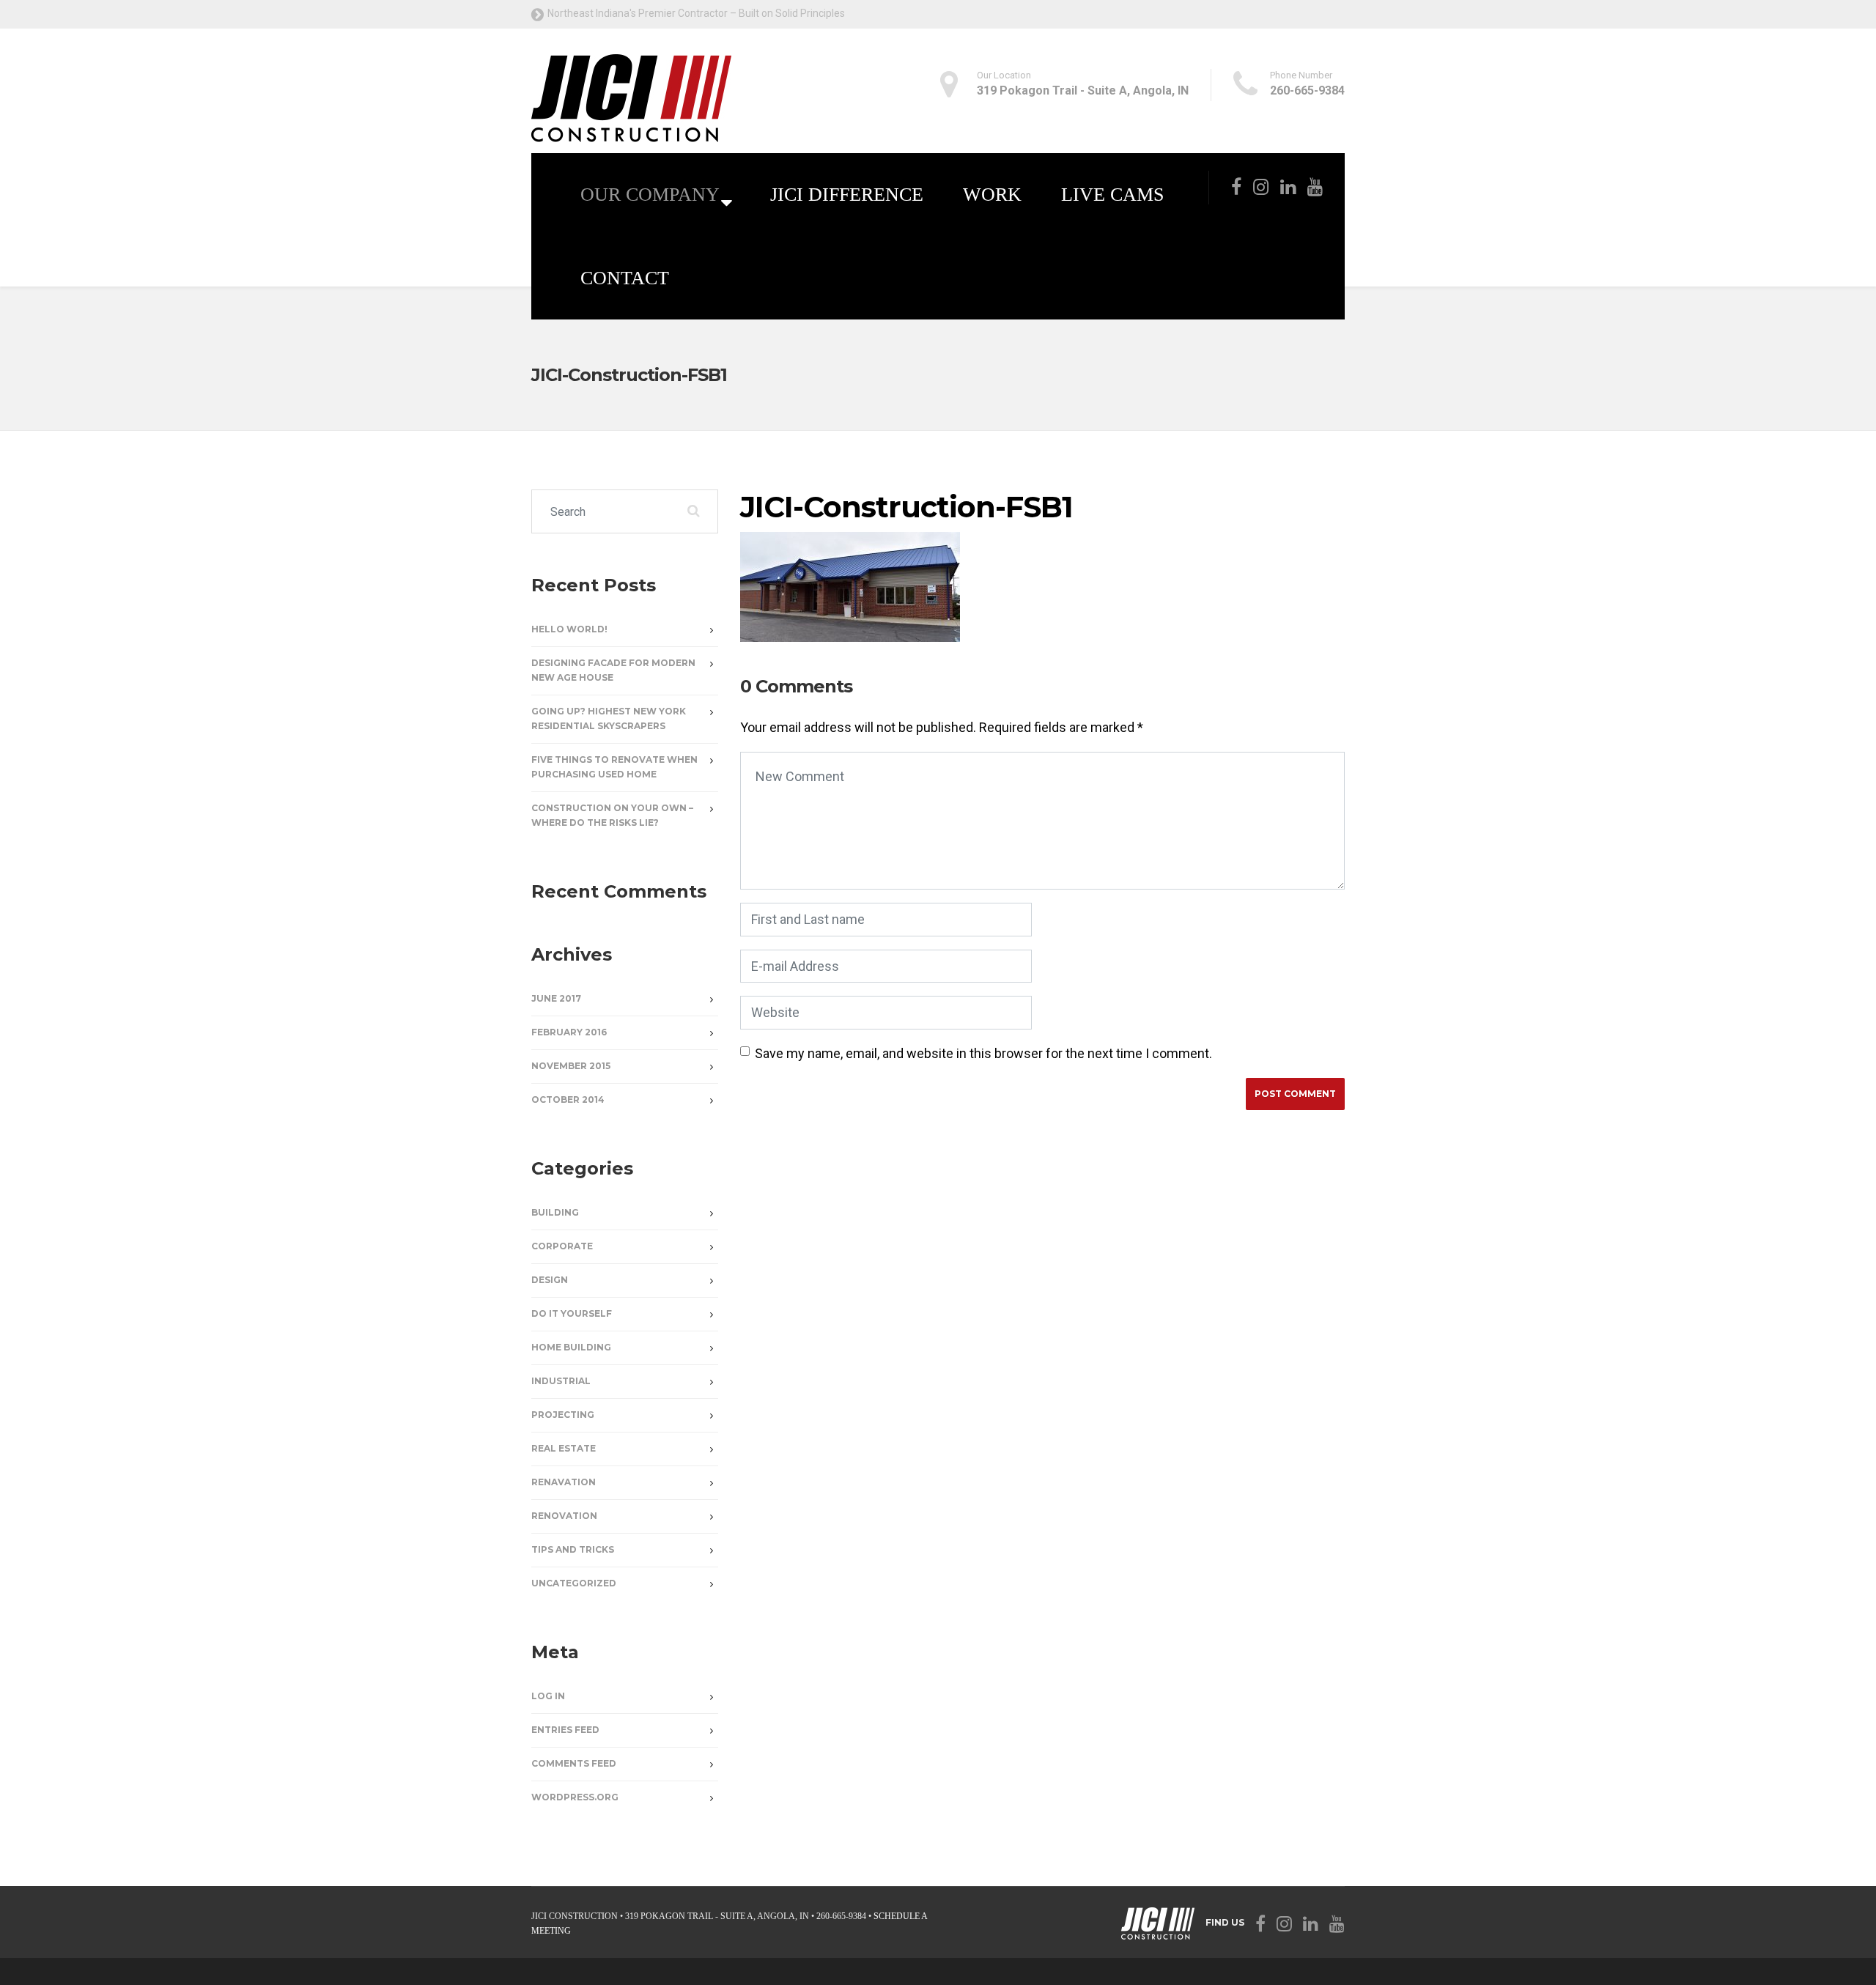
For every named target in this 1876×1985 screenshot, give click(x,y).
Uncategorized (574, 1583)
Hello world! (569, 629)
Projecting (563, 1415)
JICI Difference (847, 195)
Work (992, 195)
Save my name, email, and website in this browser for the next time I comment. (983, 1053)
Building (555, 1212)
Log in (548, 1696)
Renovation (564, 1516)
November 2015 (571, 1066)
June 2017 (556, 998)
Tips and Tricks (573, 1549)
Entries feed (565, 1730)
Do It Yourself (572, 1313)
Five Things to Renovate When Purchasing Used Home (614, 767)
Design (550, 1280)
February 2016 (569, 1032)
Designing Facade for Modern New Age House (613, 670)
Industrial (561, 1381)
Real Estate (564, 1448)
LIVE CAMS (1112, 195)
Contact (625, 278)
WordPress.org (575, 1797)
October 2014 (568, 1099)
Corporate (562, 1246)
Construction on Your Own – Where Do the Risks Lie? (612, 815)
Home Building (571, 1347)
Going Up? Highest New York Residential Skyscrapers (609, 718)
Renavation (564, 1482)
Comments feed (574, 1763)
